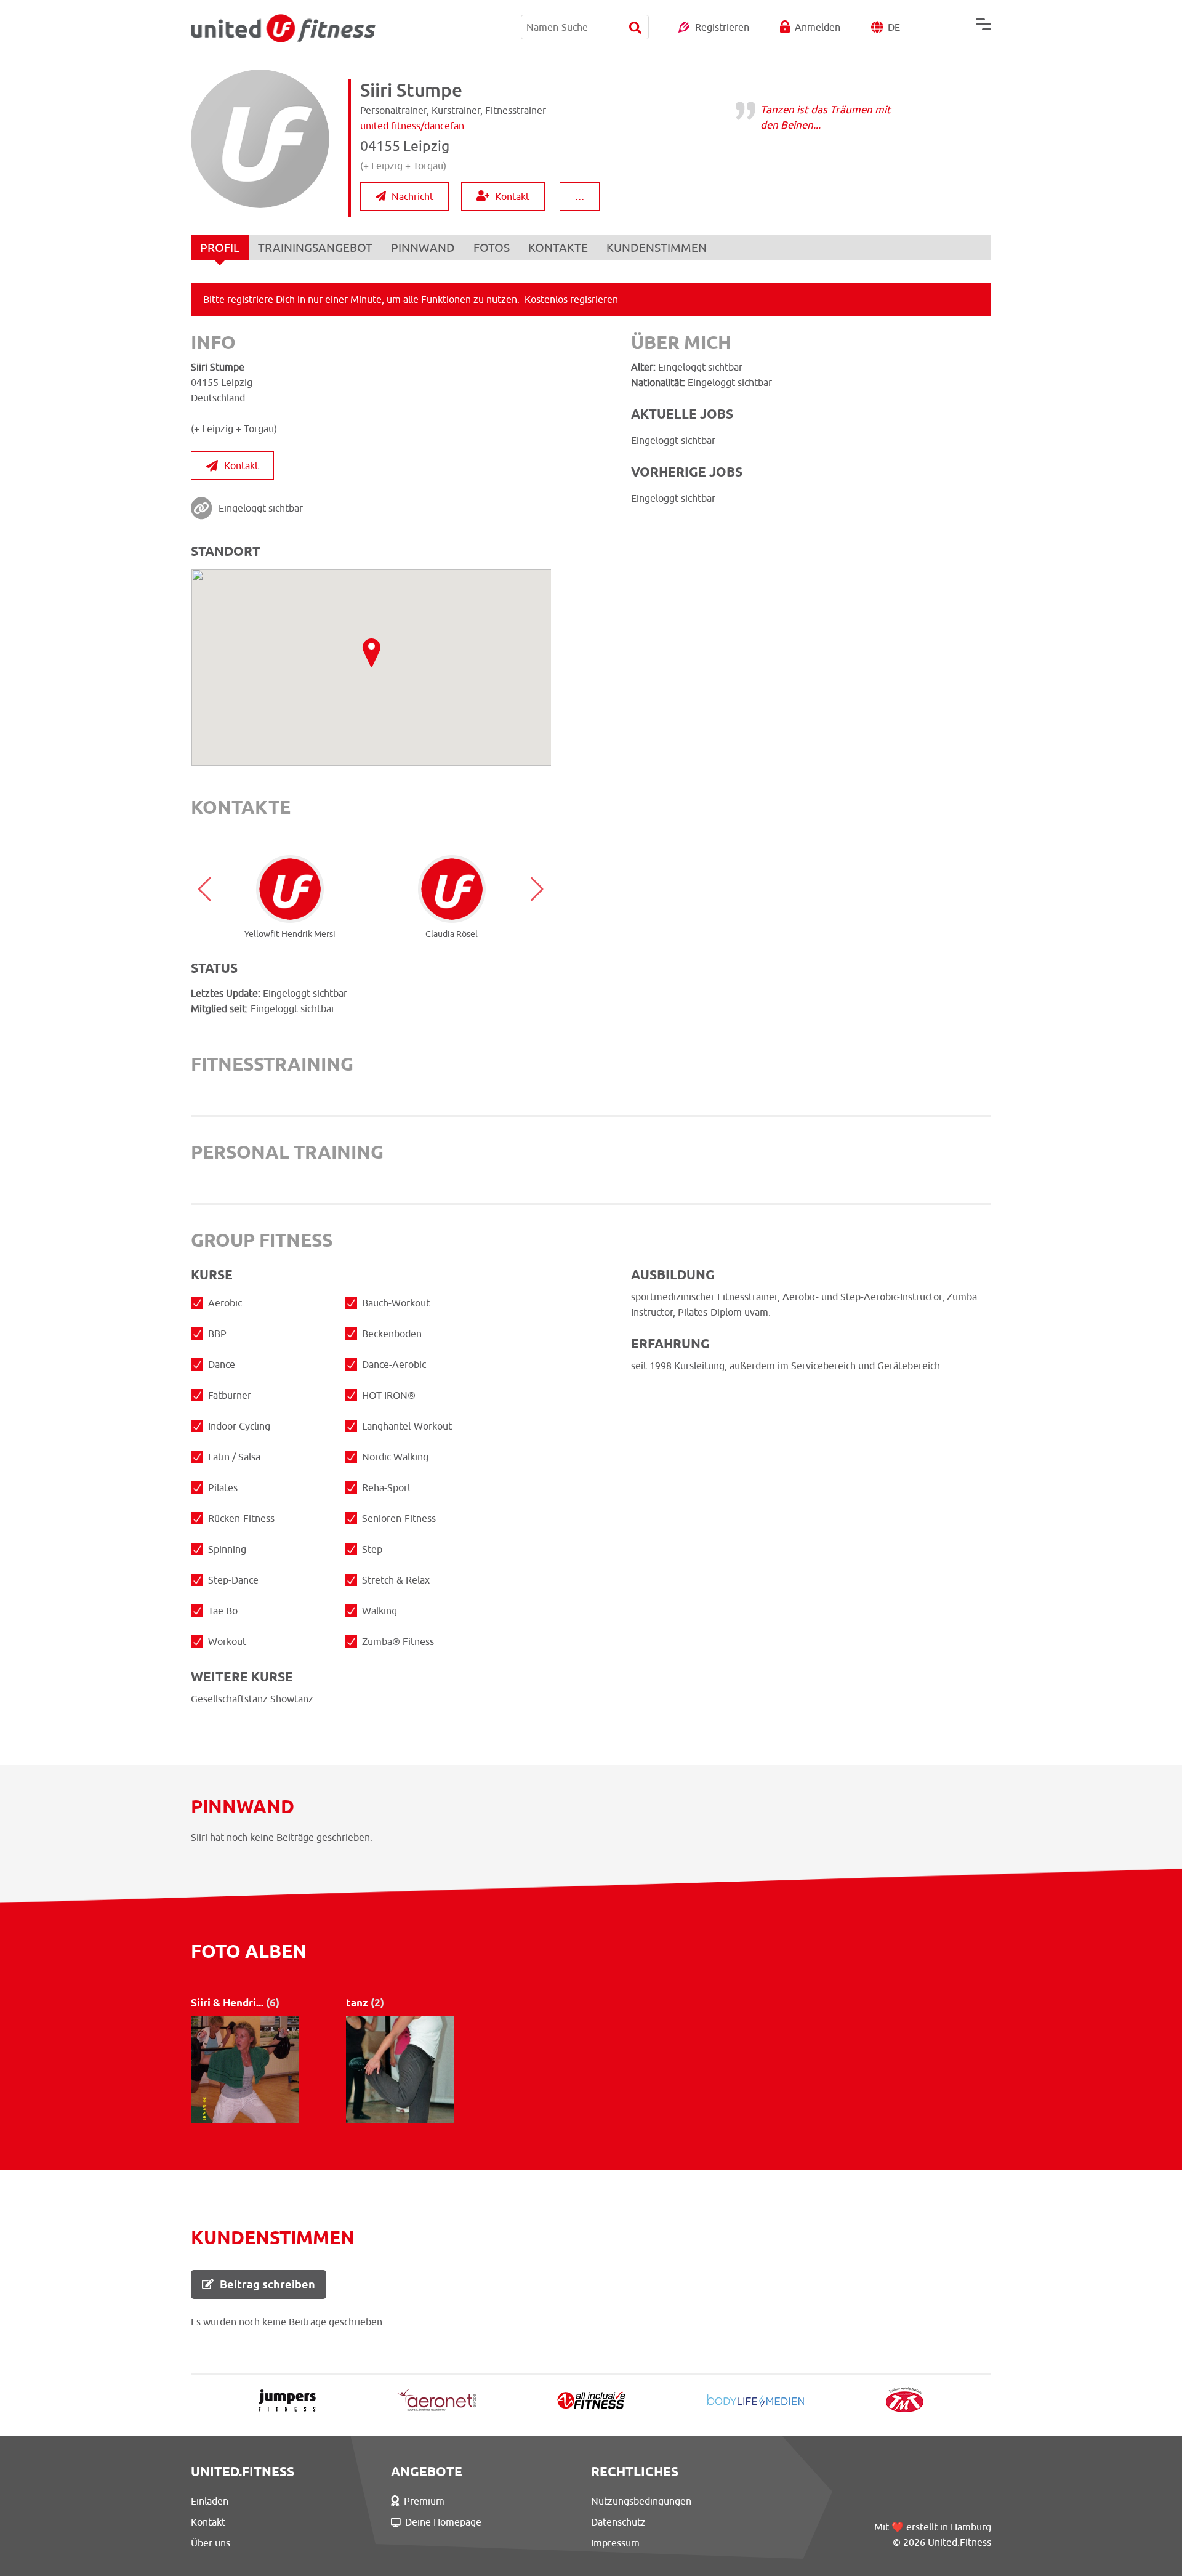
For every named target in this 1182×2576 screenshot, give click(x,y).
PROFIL (220, 248)
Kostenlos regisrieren (571, 299)
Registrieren (722, 27)
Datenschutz (618, 2522)
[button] (205, 889)
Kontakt (512, 196)
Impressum (615, 2543)
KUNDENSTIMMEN (657, 248)
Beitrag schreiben (267, 2284)
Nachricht (412, 196)
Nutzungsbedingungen (641, 2501)
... (580, 195)
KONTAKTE (558, 248)
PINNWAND (423, 248)
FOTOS (492, 248)
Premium (424, 2501)
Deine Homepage (443, 2522)
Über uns (211, 2543)
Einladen (210, 2501)
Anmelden (818, 27)
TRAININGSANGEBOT (315, 248)
